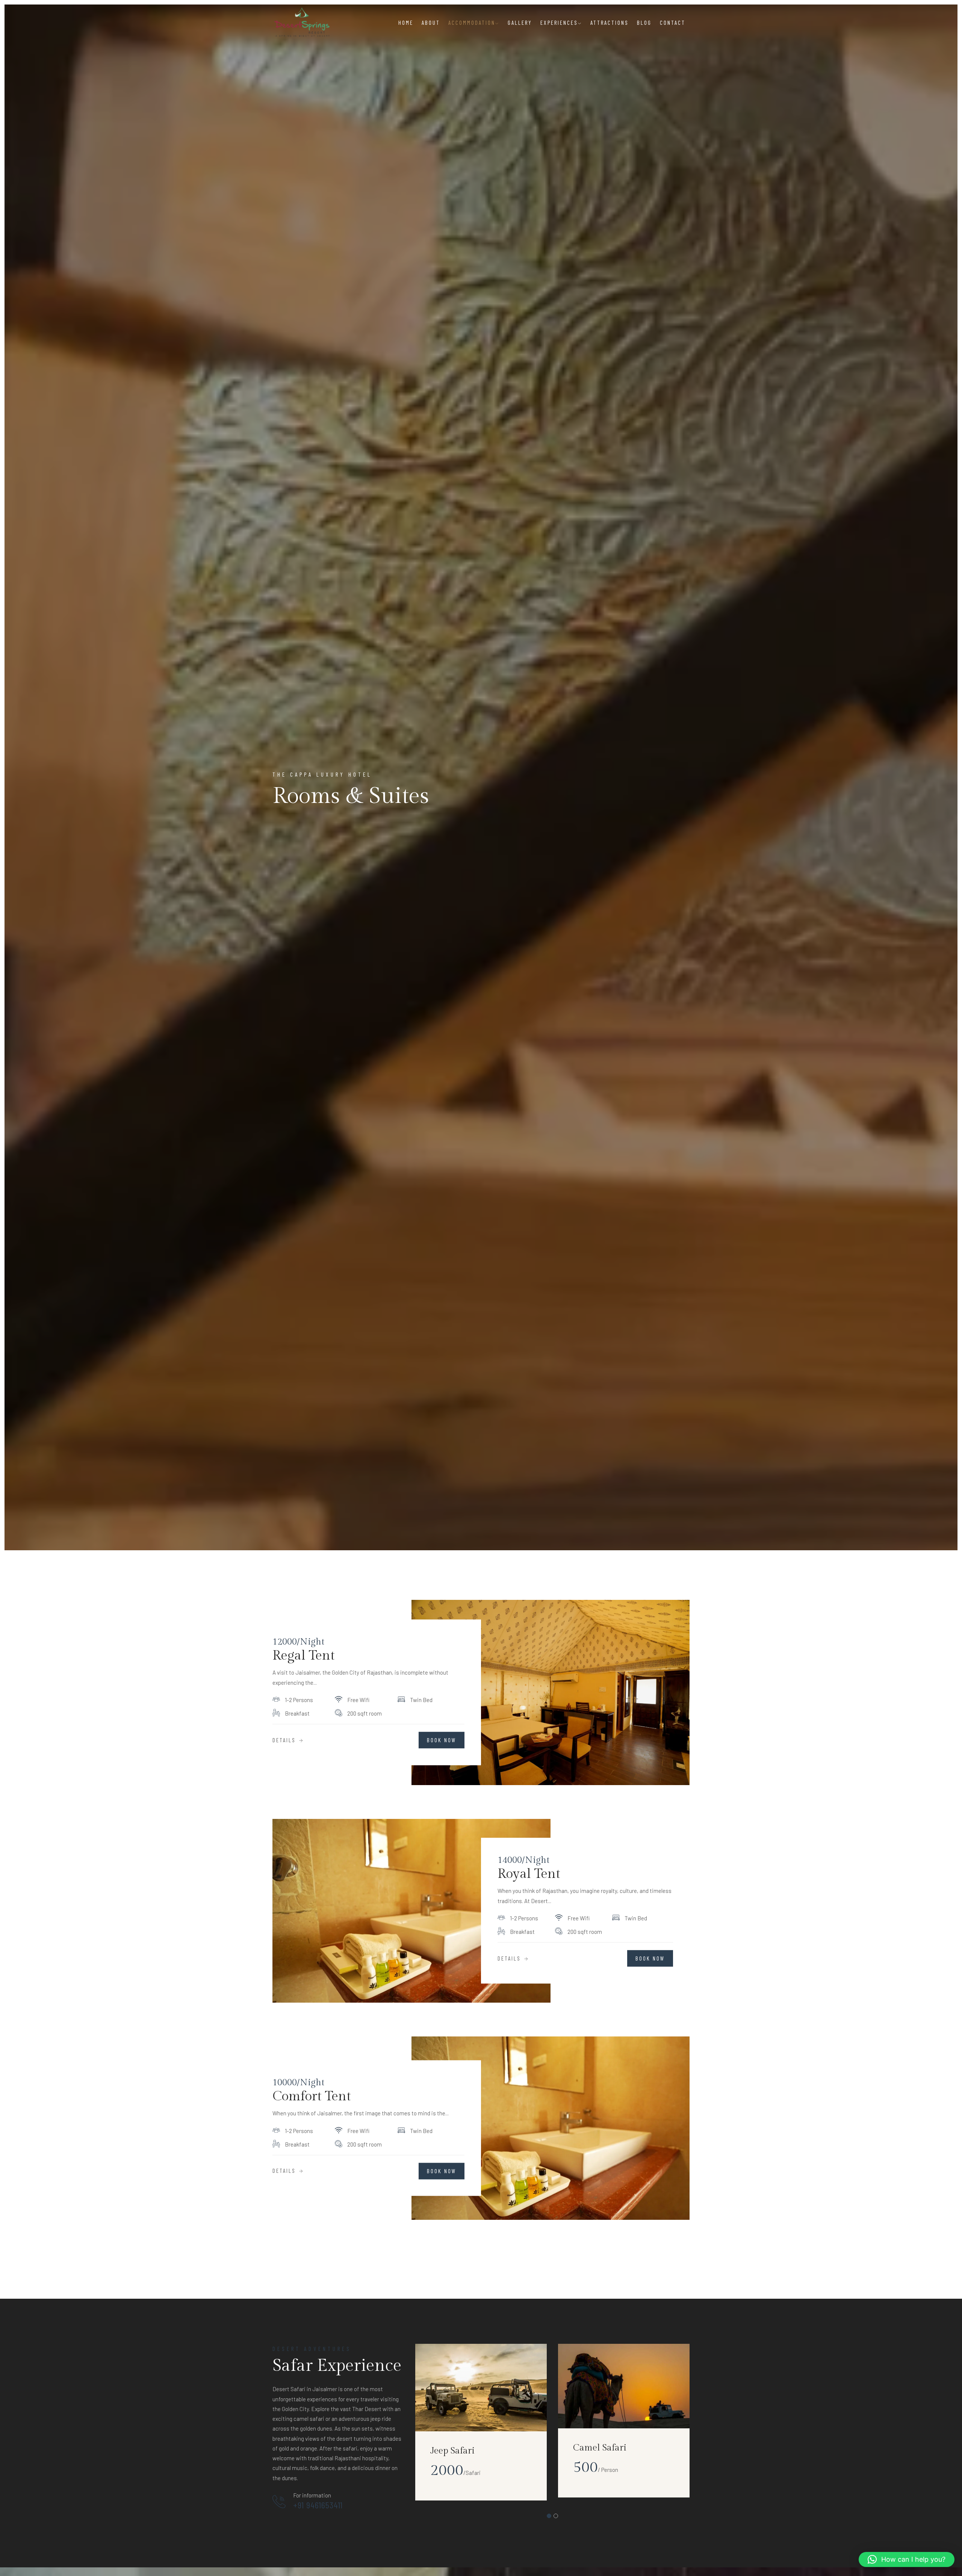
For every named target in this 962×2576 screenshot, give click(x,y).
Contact (673, 23)
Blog (644, 23)
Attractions (610, 23)
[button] (907, 2559)
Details (285, 1740)
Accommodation (472, 23)
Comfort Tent (312, 2096)
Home (406, 23)
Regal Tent (304, 1656)
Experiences (559, 23)
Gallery (520, 23)
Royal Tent (529, 1874)
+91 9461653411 (318, 2505)
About (431, 23)
